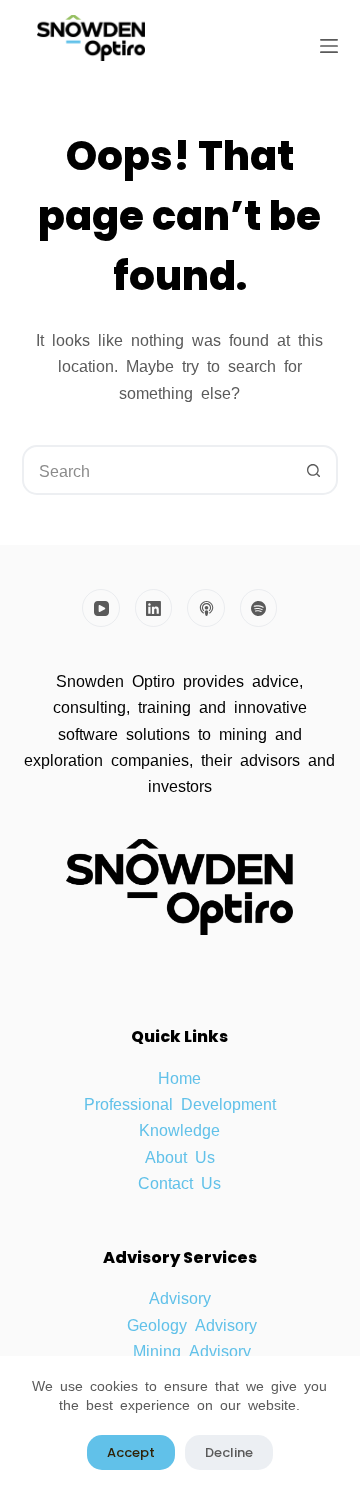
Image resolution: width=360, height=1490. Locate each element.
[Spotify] (259, 608)
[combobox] (157, 470)
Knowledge (179, 1129)
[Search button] (313, 470)
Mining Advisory (192, 1350)
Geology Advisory (192, 1324)
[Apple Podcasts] (206, 608)
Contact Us (179, 1182)
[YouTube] (101, 608)
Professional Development (180, 1103)
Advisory (180, 1297)
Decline (229, 1452)
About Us (180, 1156)
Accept (131, 1452)
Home (179, 1077)
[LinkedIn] (154, 608)
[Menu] (329, 46)
